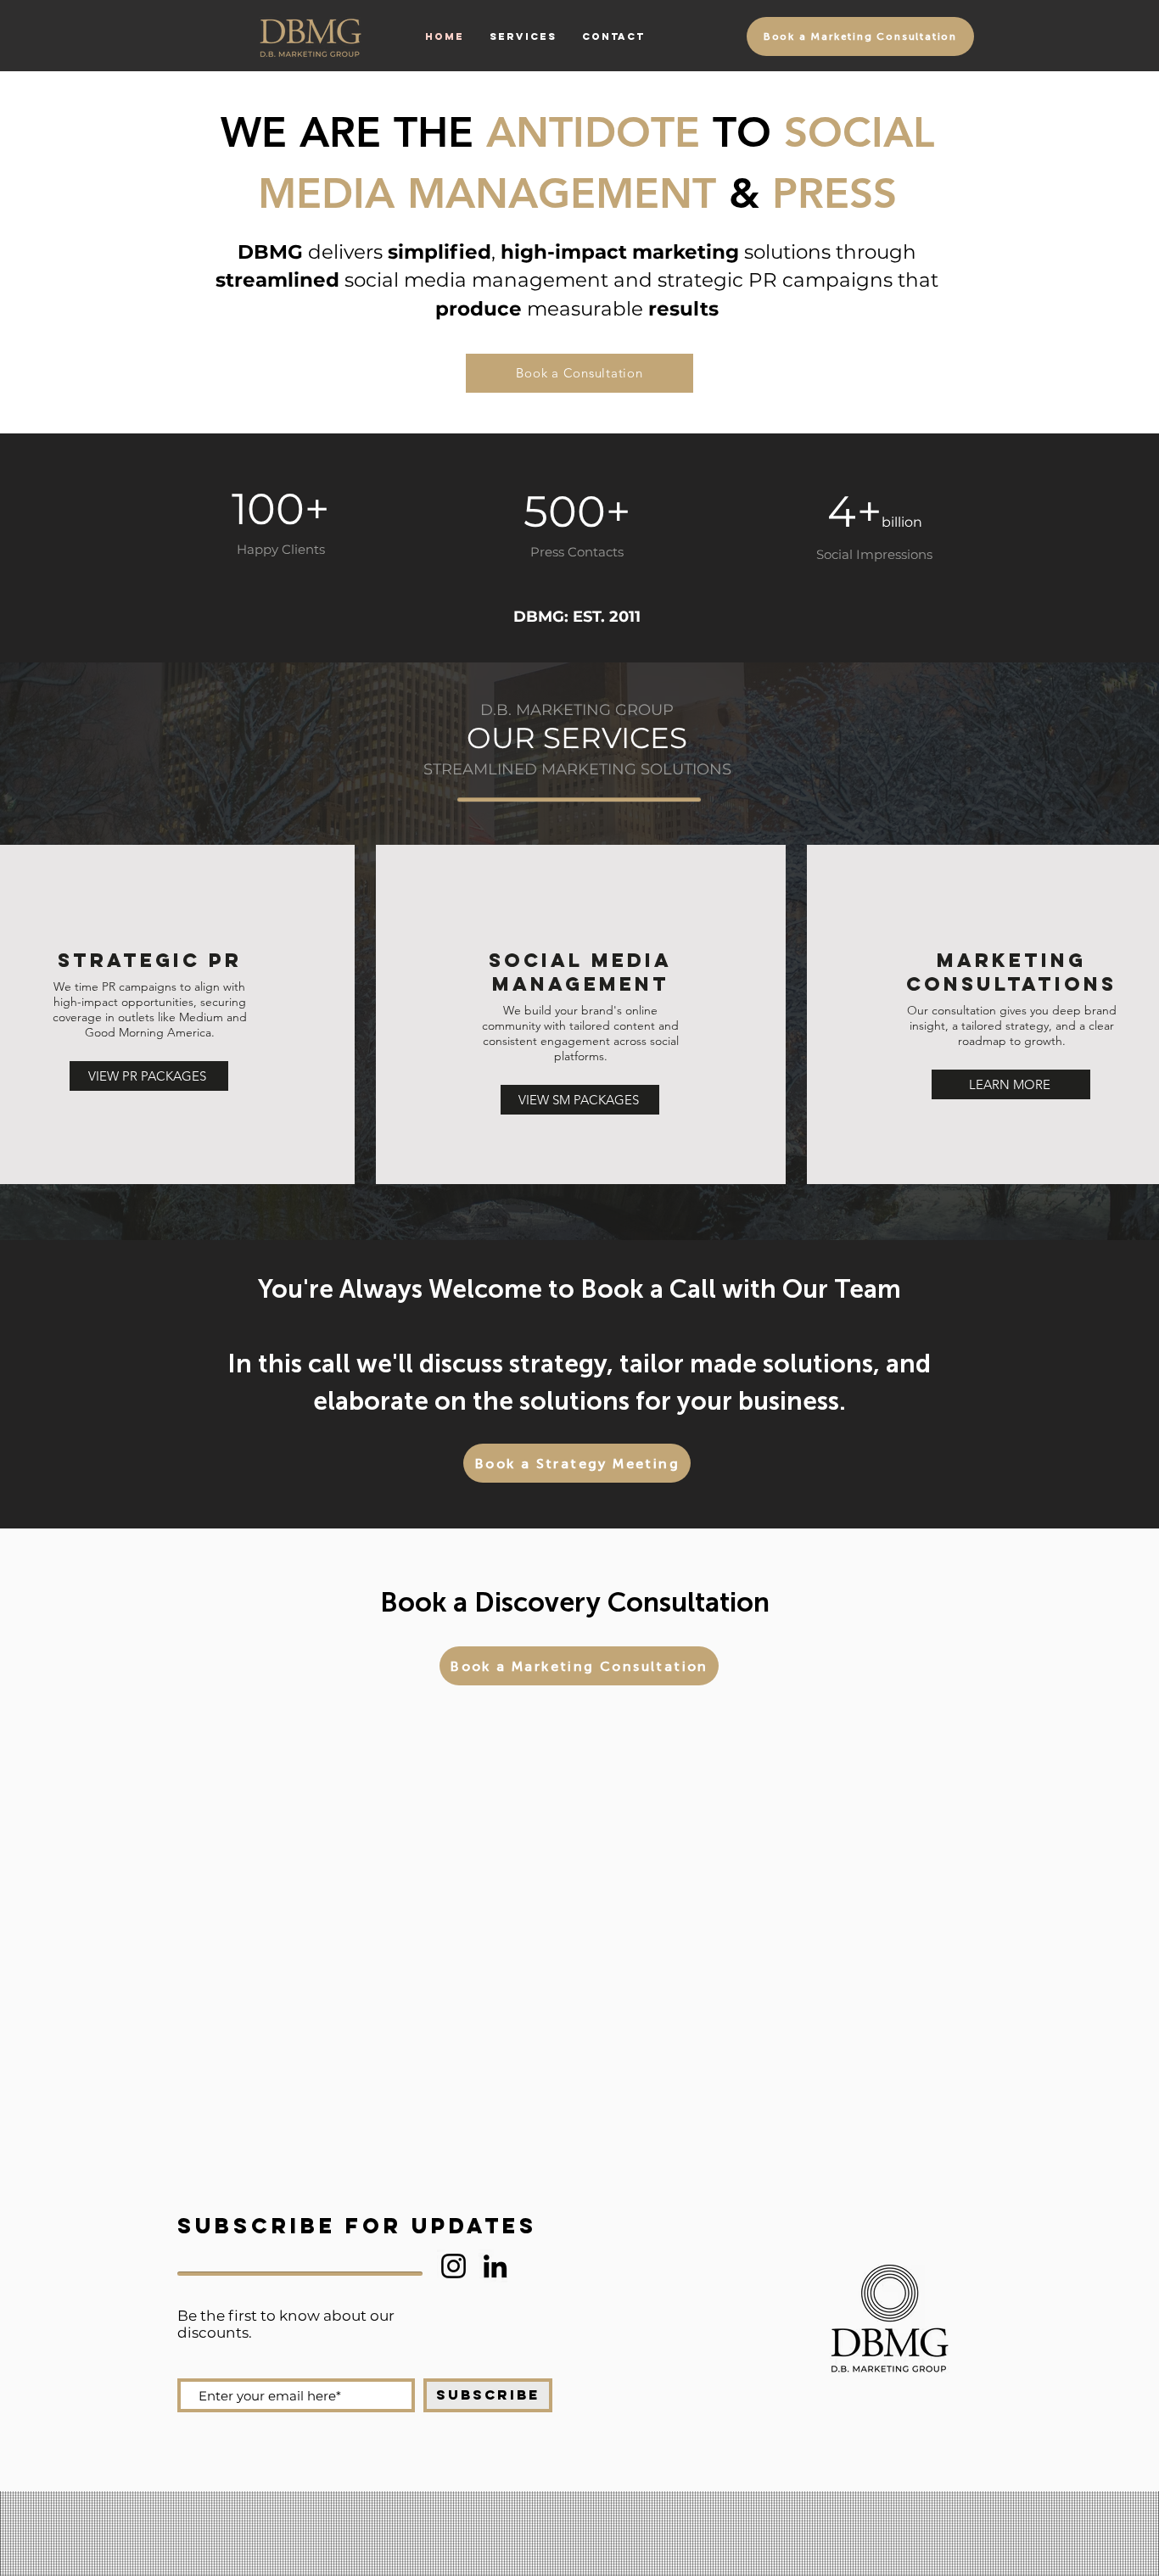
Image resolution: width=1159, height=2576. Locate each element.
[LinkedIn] (495, 2266)
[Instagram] (454, 2266)
